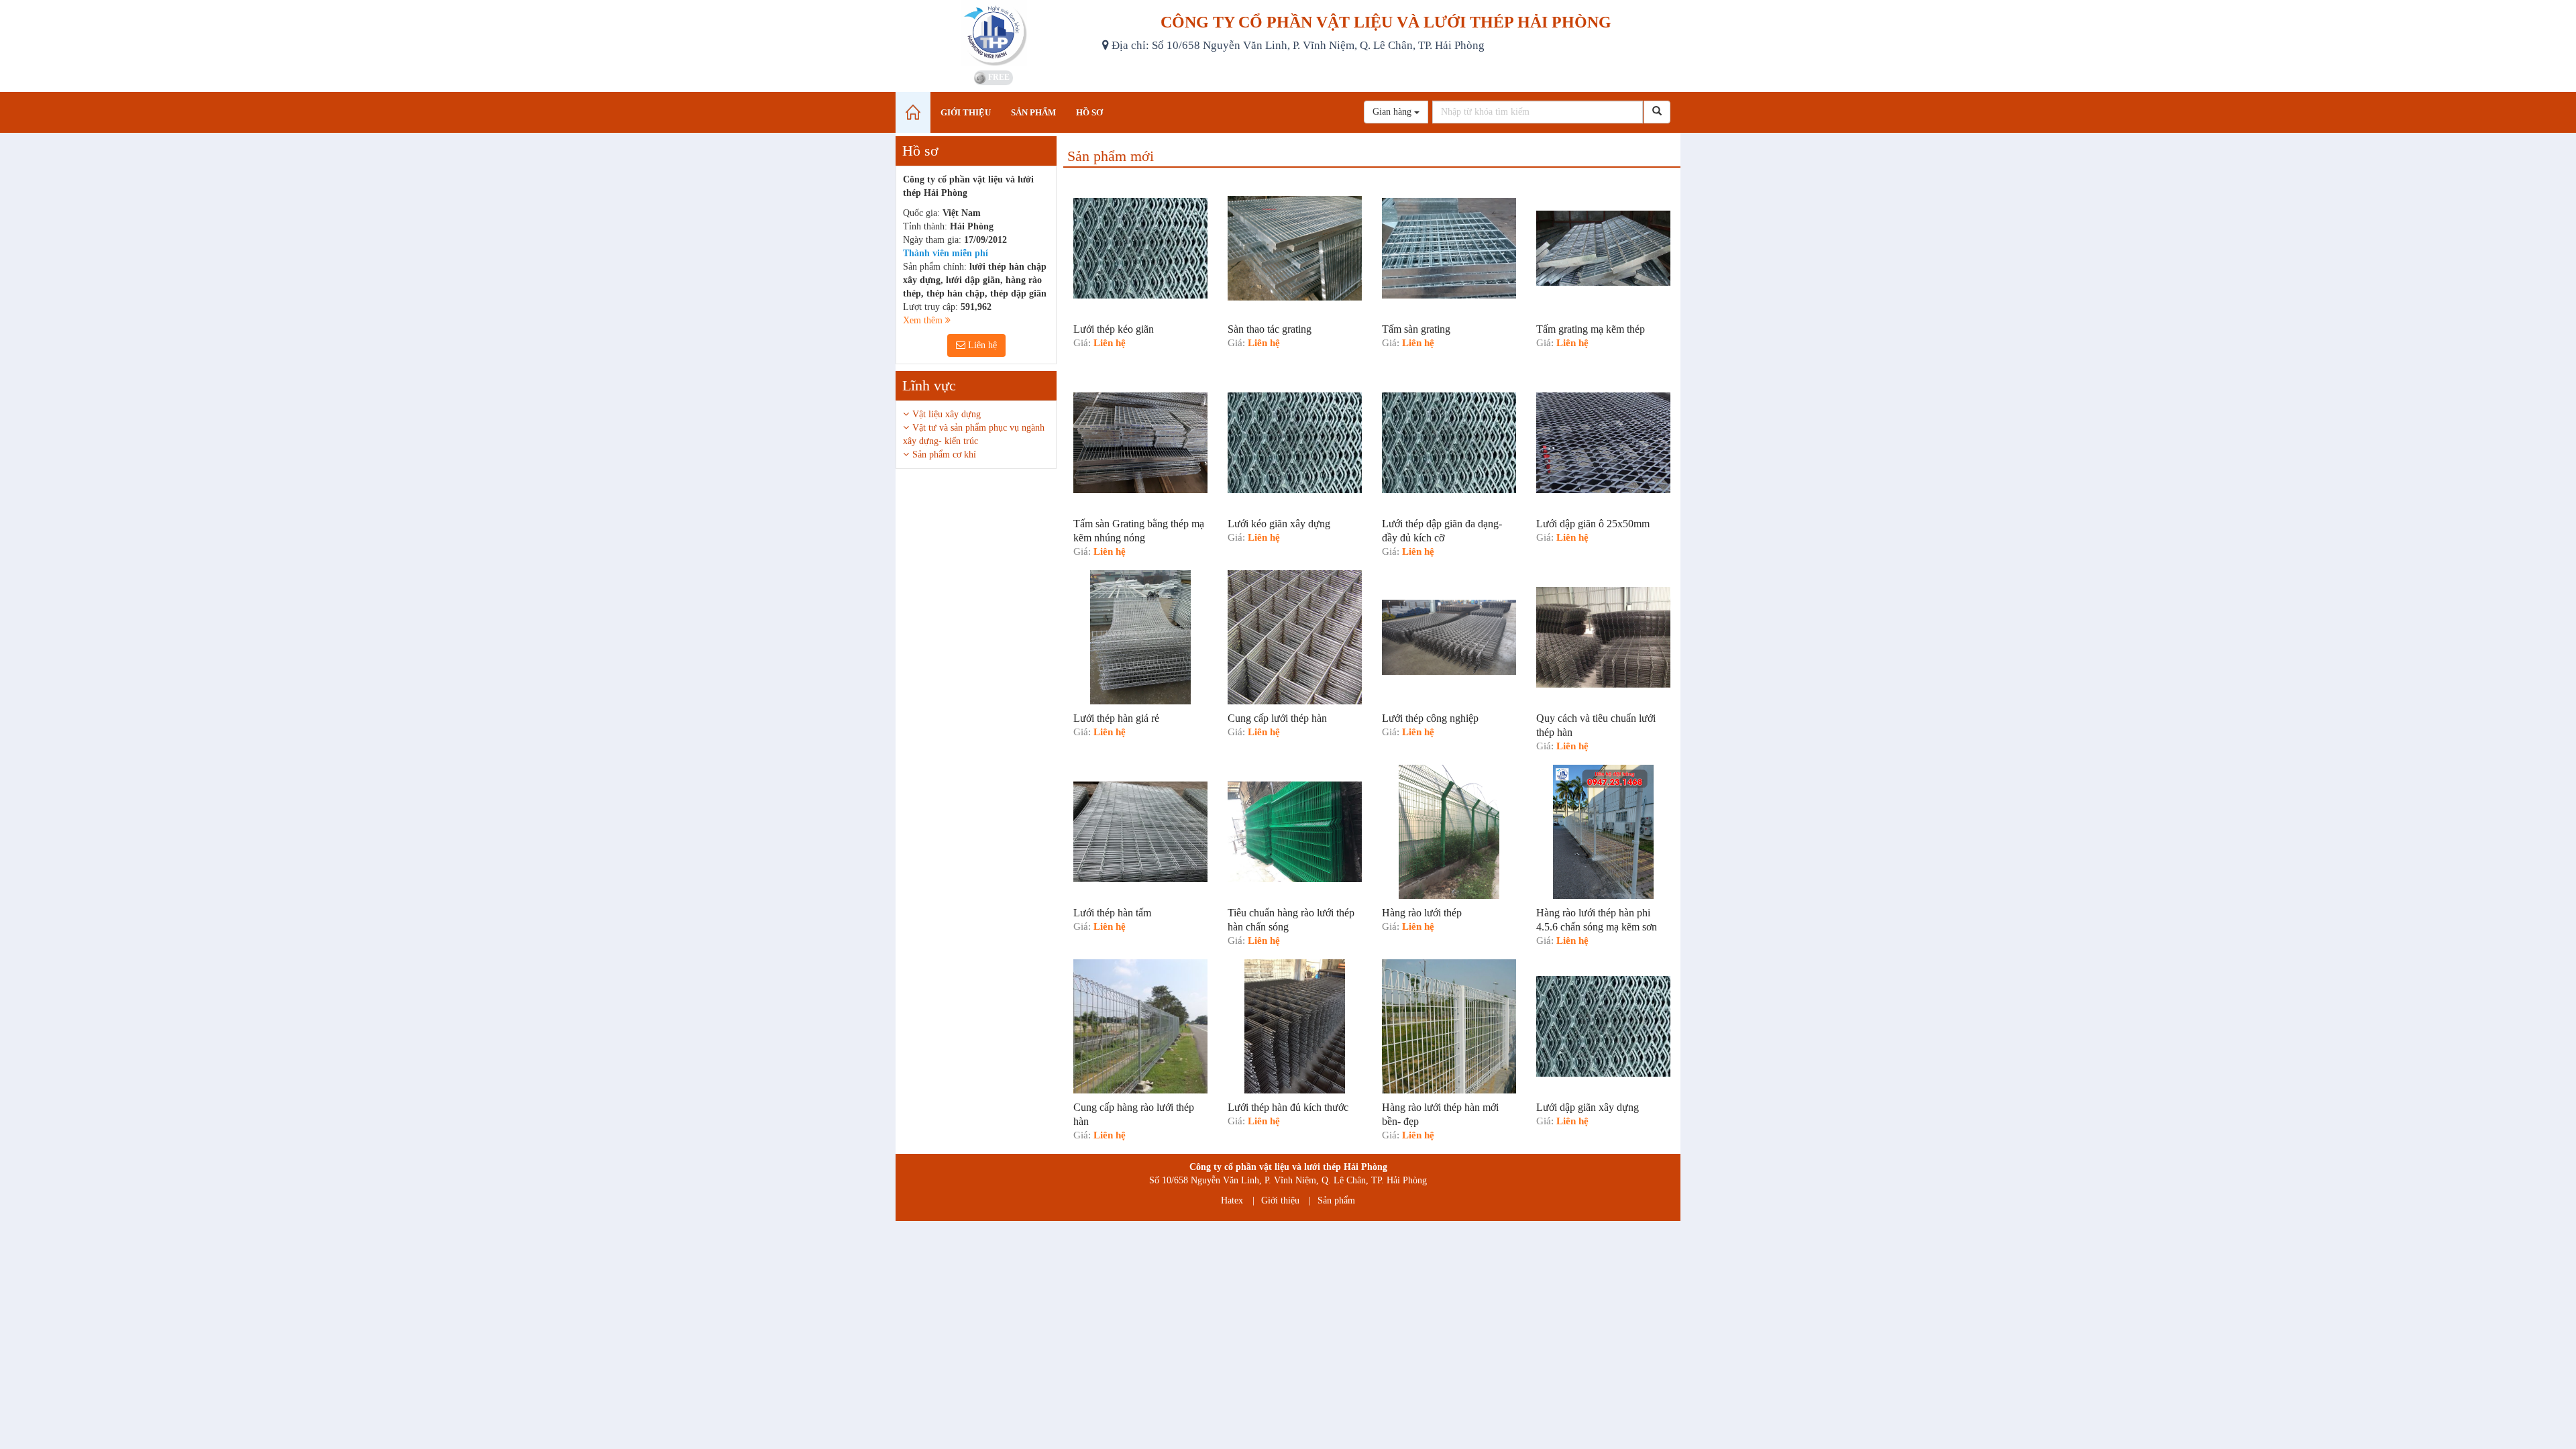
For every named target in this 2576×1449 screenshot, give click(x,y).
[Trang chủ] (913, 112)
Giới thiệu (1280, 1200)
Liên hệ (981, 345)
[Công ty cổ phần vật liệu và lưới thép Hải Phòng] (994, 34)
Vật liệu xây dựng (947, 414)
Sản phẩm (1336, 1200)
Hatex (1232, 1200)
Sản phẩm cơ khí (944, 454)
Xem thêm (924, 320)
